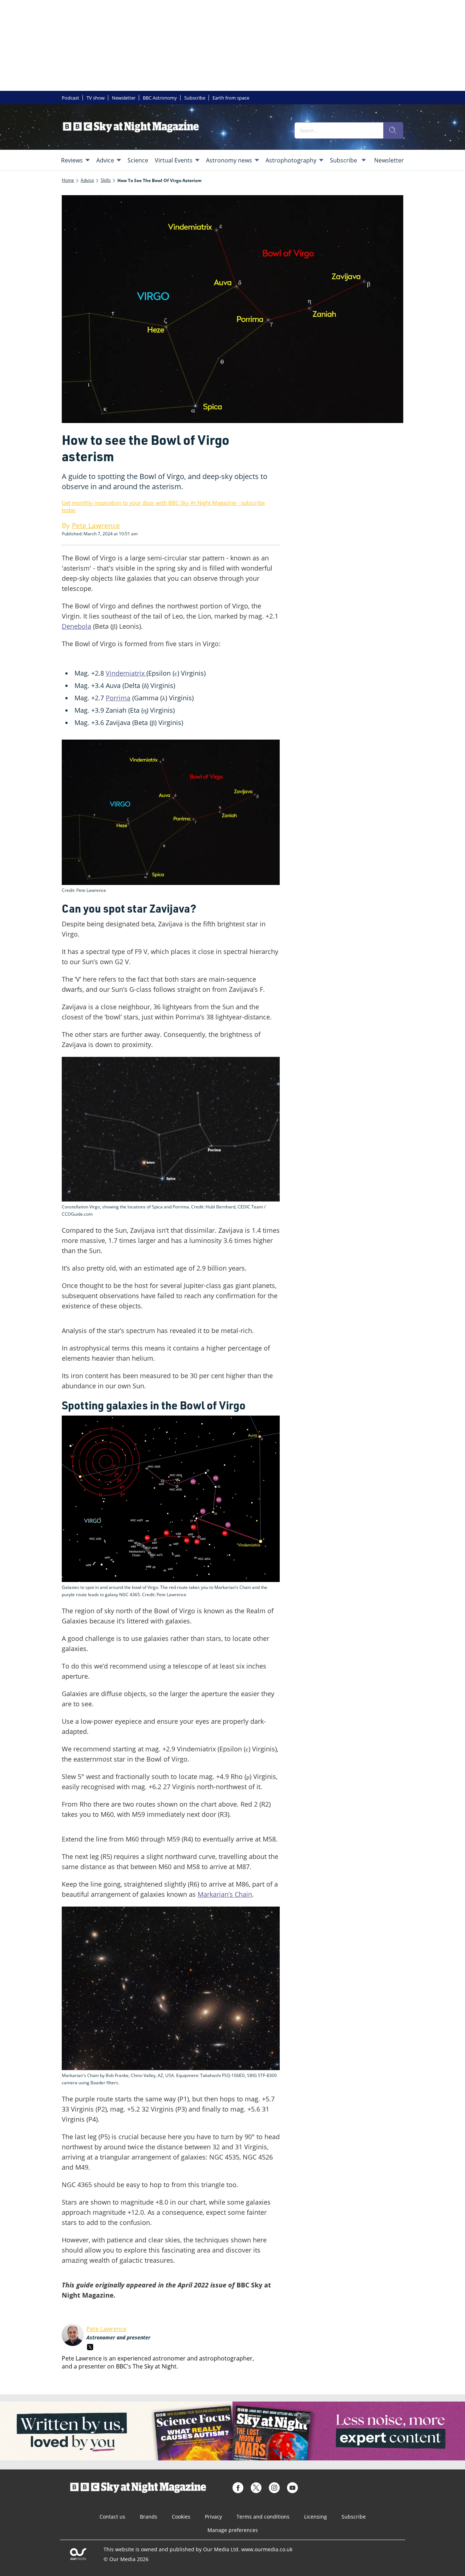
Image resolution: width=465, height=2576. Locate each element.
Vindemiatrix (126, 673)
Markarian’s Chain (225, 1894)
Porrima (118, 698)
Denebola (76, 626)
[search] (393, 130)
